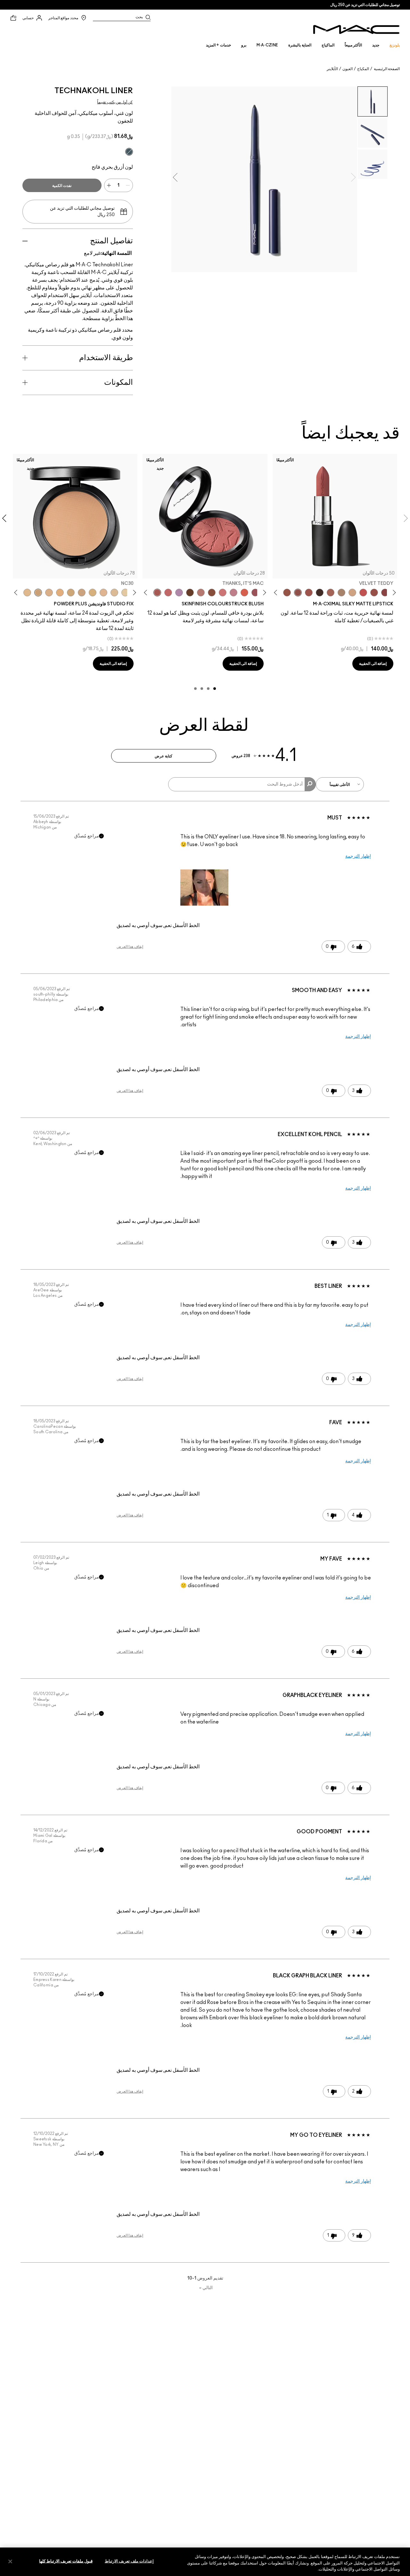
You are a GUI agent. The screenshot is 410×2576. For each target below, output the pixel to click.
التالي (206, 2288)
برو (244, 45)
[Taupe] (287, 593)
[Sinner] (255, 593)
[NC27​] (49, 593)
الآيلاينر (332, 69)
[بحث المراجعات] (310, 784)
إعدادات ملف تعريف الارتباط (129, 2561)
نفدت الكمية (62, 186)
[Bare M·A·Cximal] (320, 593)
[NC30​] (38, 593)
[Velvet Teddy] (298, 593)
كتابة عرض (163, 756)
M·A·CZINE (267, 45)
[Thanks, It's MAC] (157, 593)
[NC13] (125, 593)
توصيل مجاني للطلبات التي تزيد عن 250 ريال (365, 5)
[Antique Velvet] (190, 593)
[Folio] (341, 593)
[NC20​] (71, 593)
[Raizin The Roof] (212, 593)
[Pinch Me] (168, 593)
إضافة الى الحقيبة (373, 664)
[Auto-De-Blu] (129, 152)
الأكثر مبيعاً (353, 45)
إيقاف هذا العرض (130, 947)
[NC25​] (60, 593)
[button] (204, 888)
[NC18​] (82, 593)
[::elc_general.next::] (277, 593)
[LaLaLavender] (179, 593)
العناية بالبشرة (300, 45)
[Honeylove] (234, 593)
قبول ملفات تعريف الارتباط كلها (66, 2561)
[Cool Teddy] (331, 593)
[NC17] (93, 593)
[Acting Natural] (352, 593)
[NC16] (103, 593)
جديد (376, 45)
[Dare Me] (363, 593)
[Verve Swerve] (385, 593)
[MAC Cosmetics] (356, 29)
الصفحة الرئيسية (387, 69)
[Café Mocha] (309, 593)
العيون (348, 69)
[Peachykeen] (223, 593)
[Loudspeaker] (244, 593)
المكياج (363, 69)
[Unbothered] (374, 593)
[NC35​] (27, 593)
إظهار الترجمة (358, 856)
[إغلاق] (10, 2561)
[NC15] (114, 593)
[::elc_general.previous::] (393, 593)
